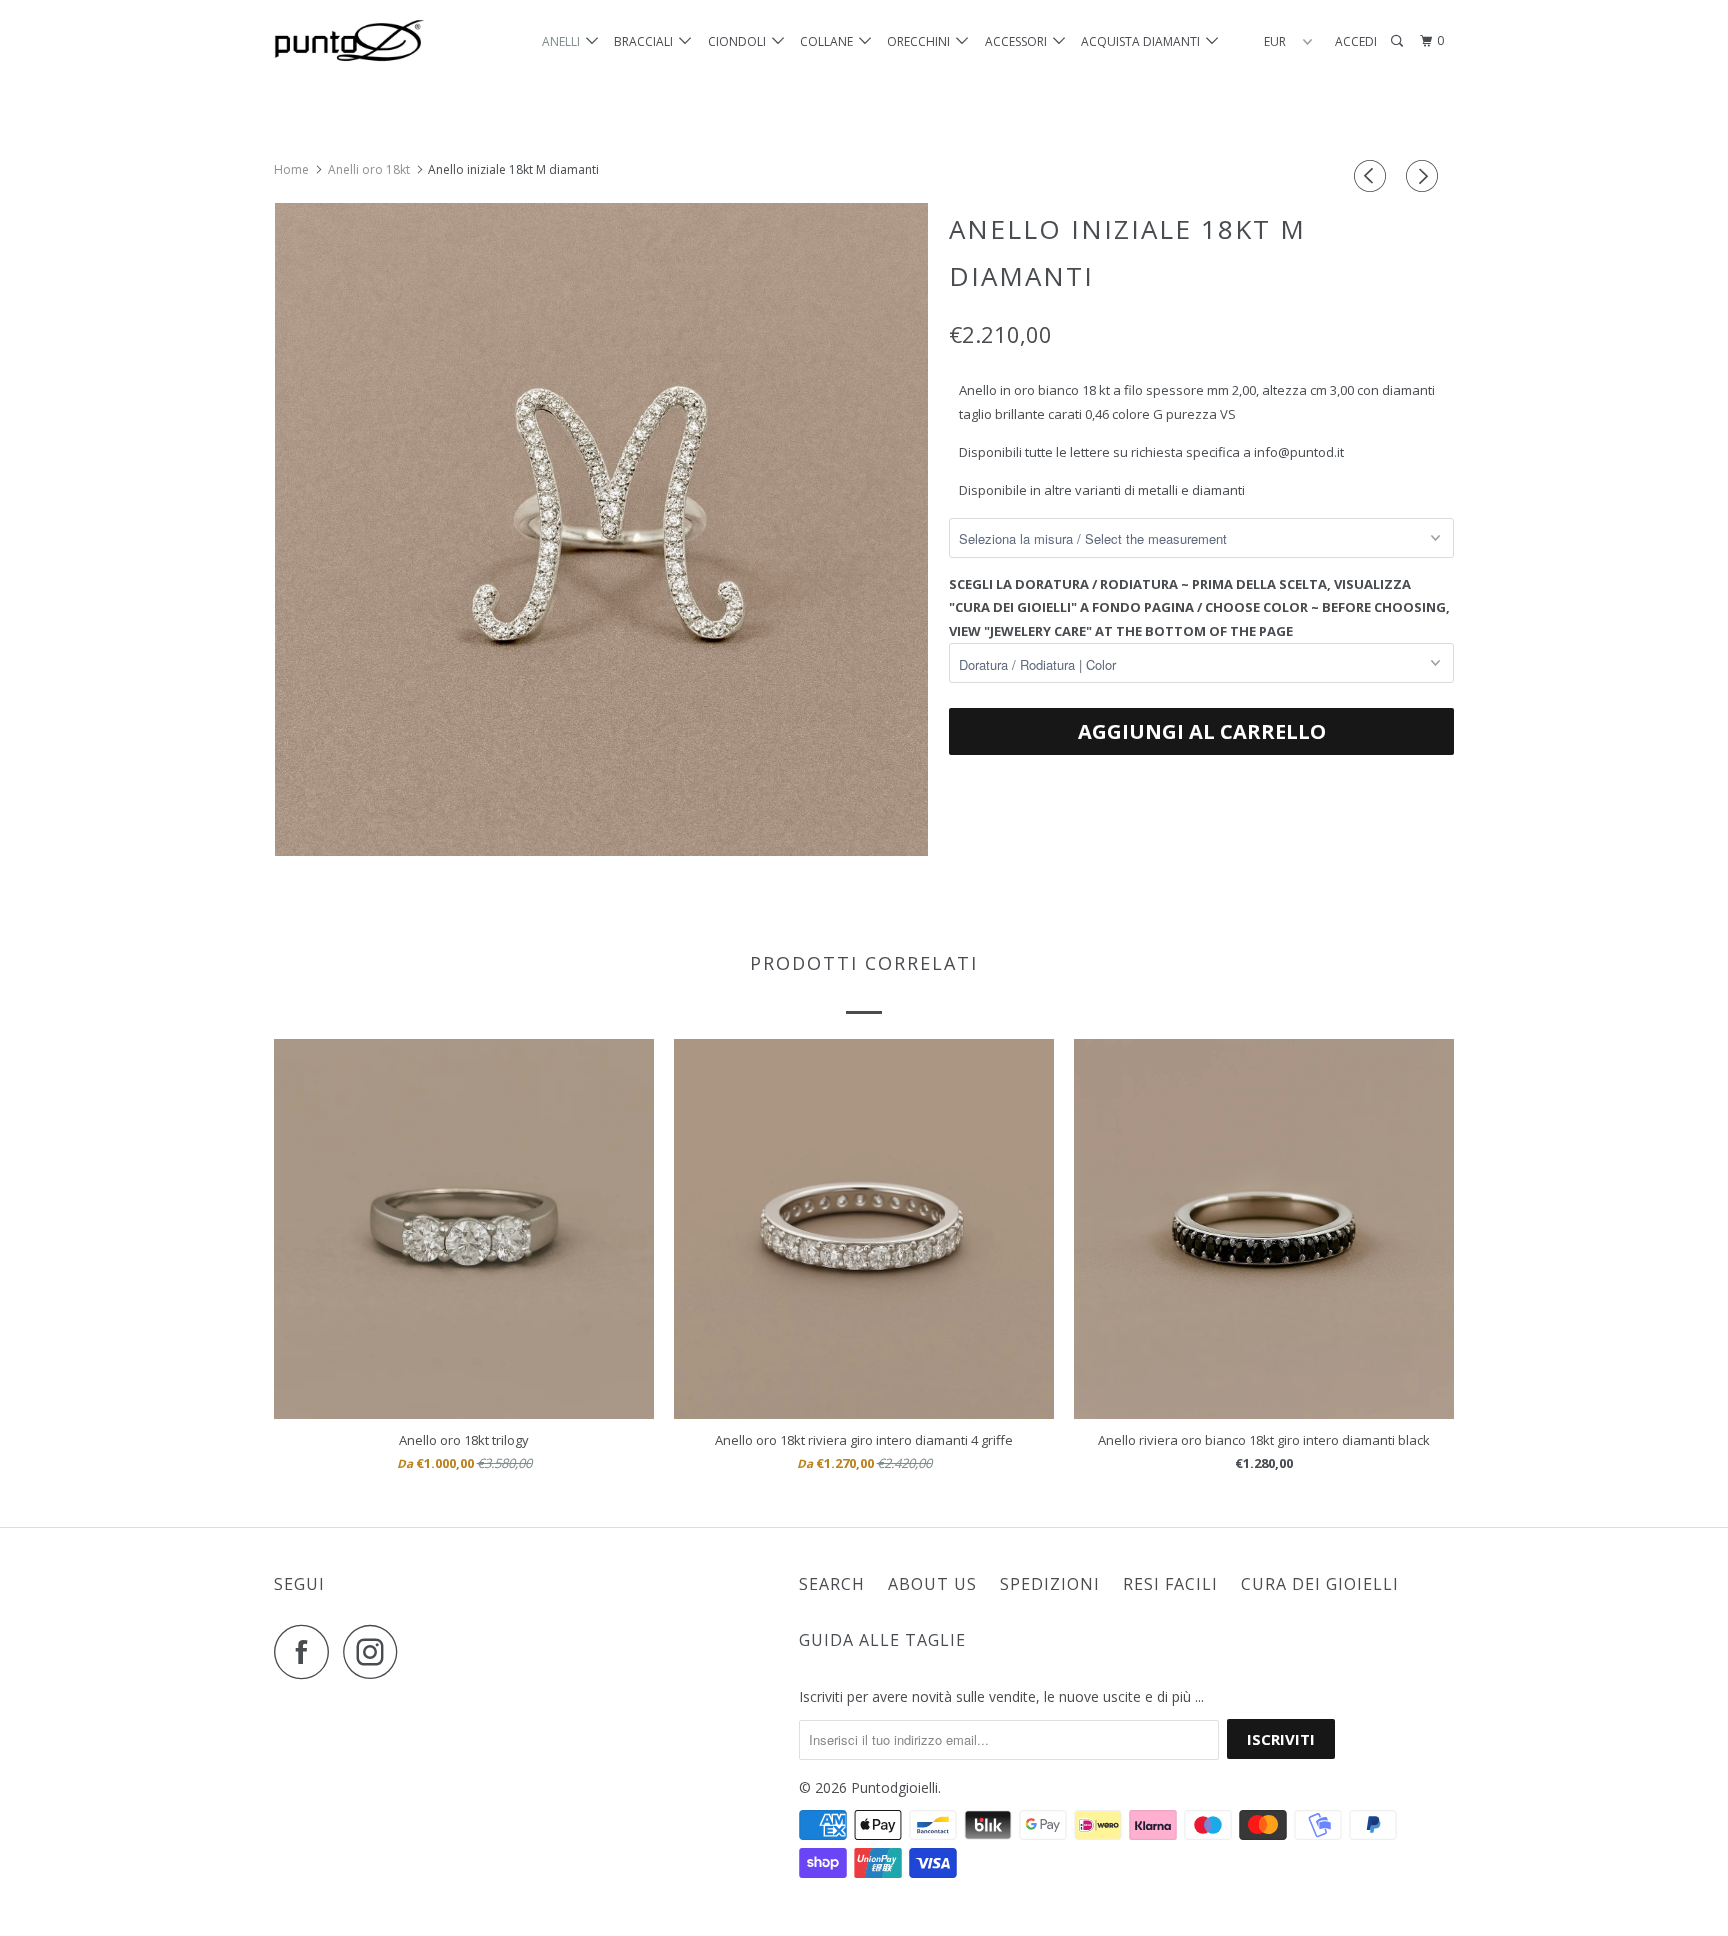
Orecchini (921, 41)
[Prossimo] (1425, 176)
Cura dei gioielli (1320, 1584)
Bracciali (646, 41)
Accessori (1019, 41)
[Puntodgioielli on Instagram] (376, 1651)
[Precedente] (1373, 176)
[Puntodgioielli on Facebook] (307, 1651)
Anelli (564, 41)
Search (832, 1584)
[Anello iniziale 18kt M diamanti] (601, 529)
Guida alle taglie (882, 1640)
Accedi (1356, 41)
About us (932, 1584)
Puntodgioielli (894, 1787)
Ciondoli (740, 41)
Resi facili (1170, 1584)
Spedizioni (1050, 1584)
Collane (829, 41)
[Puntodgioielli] (376, 41)
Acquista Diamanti (1143, 41)
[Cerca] (1398, 41)
